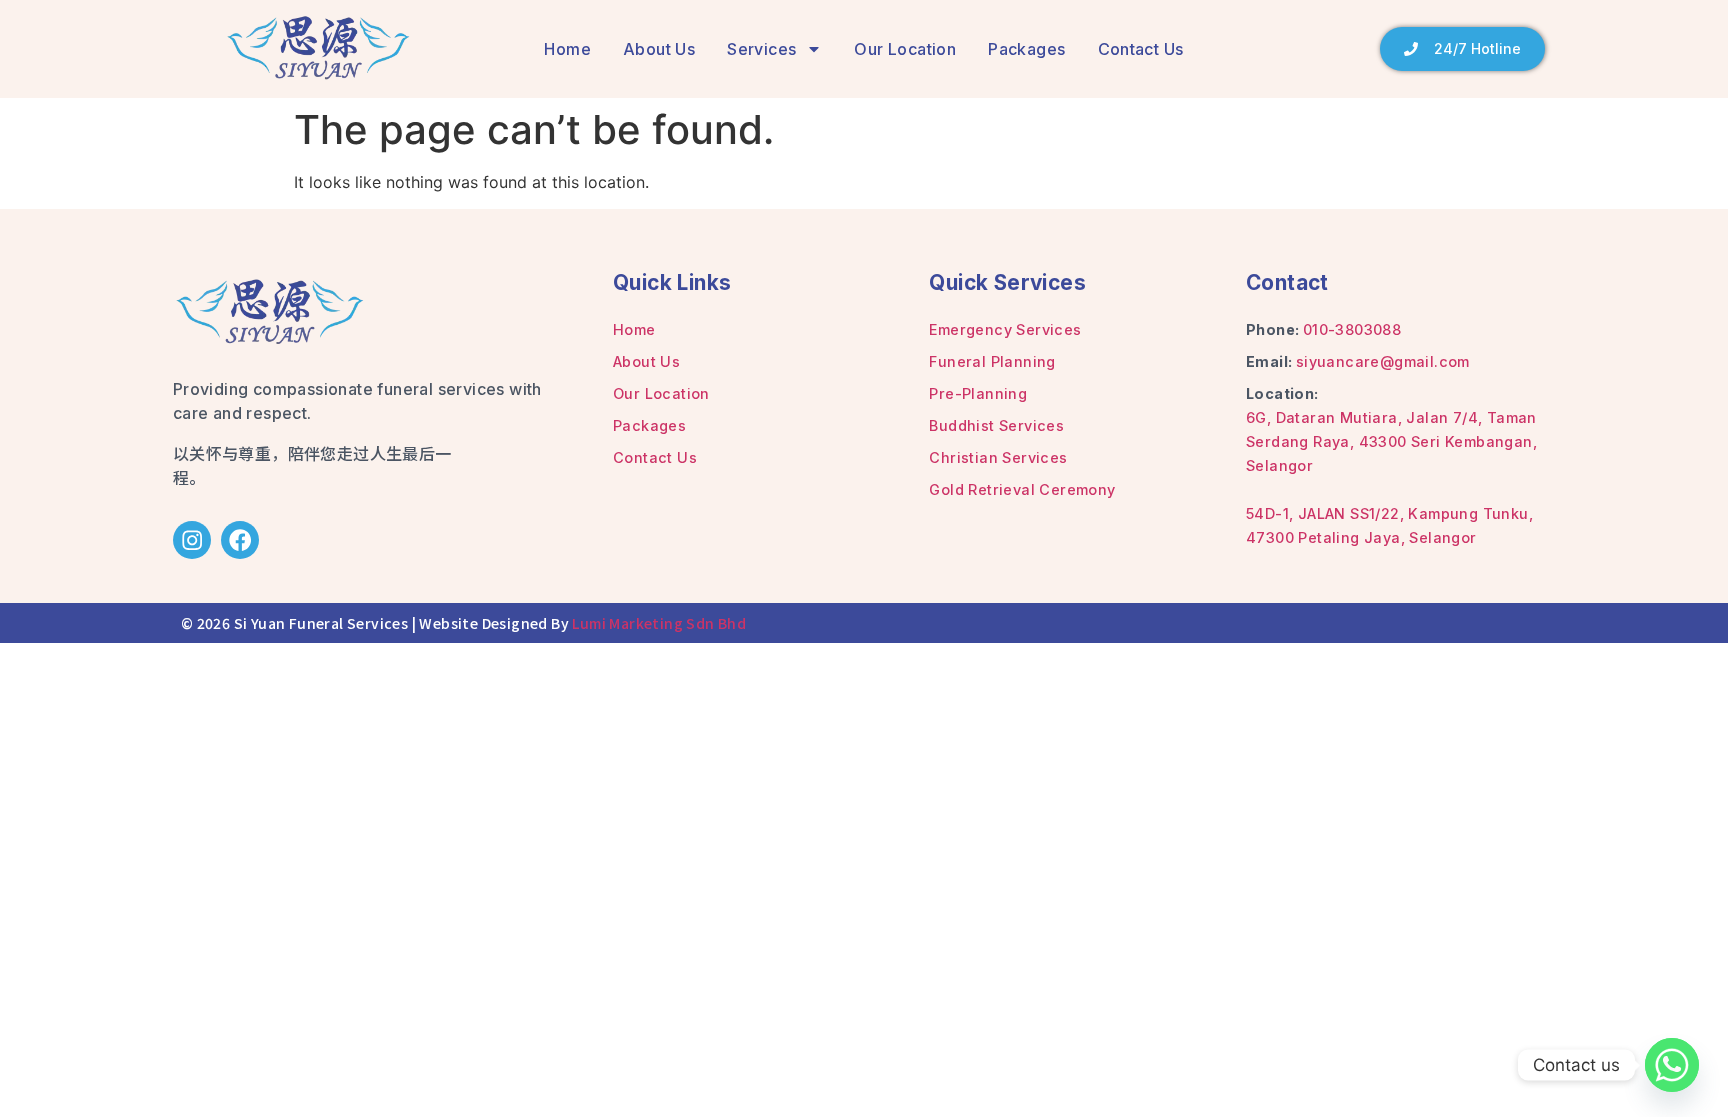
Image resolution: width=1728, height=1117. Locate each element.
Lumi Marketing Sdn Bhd (659, 623)
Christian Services (998, 457)
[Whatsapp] (1672, 1065)
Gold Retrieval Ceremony (1022, 489)
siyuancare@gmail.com (1383, 361)
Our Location (905, 49)
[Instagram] (192, 540)
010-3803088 (1352, 329)
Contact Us (1141, 49)
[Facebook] (240, 540)
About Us (659, 49)
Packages (1026, 49)
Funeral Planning (992, 361)
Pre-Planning (978, 393)
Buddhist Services (996, 425)
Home (567, 49)
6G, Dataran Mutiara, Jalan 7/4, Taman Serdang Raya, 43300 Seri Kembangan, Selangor (1391, 441)
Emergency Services (1005, 329)
